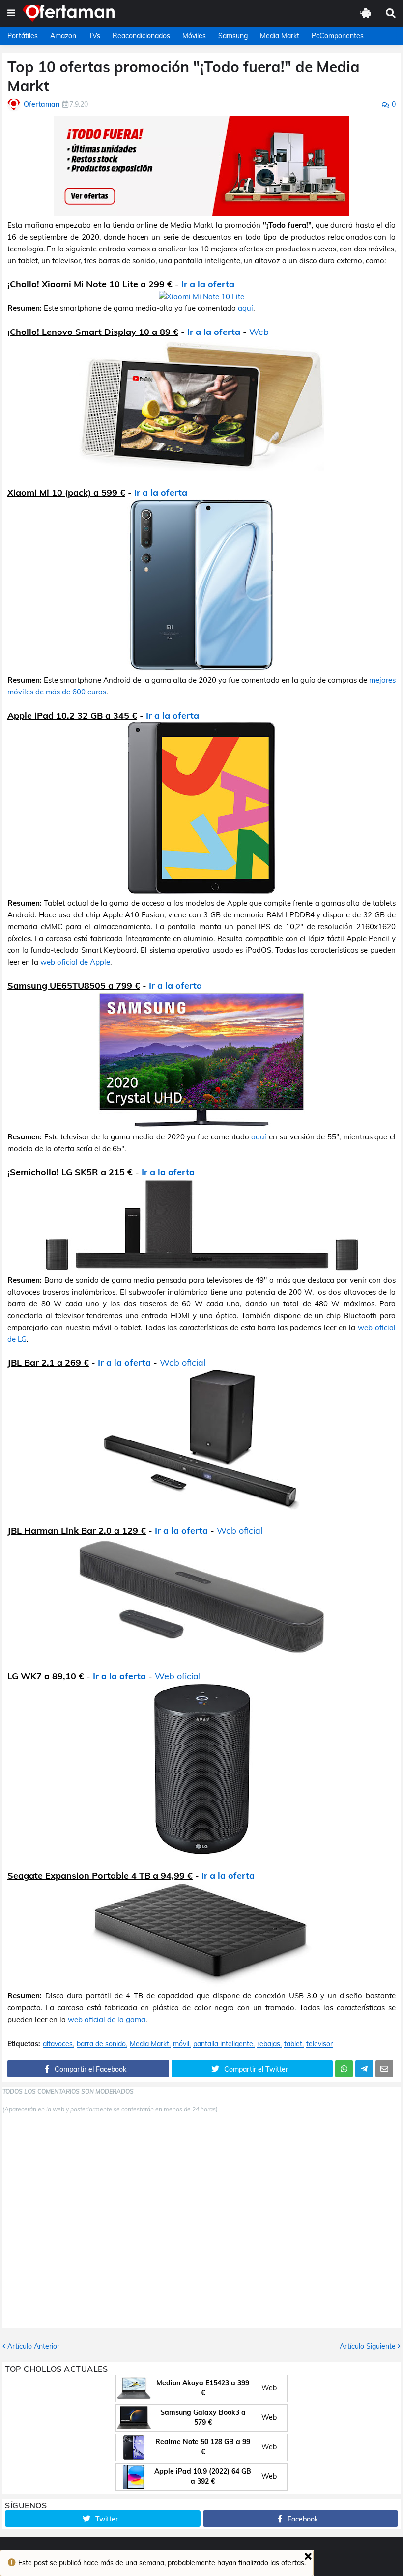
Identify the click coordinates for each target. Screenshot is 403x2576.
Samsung (233, 36)
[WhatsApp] (344, 2069)
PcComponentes (338, 36)
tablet (293, 2044)
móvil (181, 2044)
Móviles (194, 36)
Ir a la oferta (208, 284)
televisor (319, 2044)
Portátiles (23, 36)
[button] (11, 13)
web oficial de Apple (75, 962)
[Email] (384, 2069)
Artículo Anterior (33, 2346)
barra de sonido (101, 2044)
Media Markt (280, 36)
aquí (245, 308)
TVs (94, 36)
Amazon (63, 36)
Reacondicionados (141, 36)
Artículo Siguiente (368, 2346)
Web (259, 332)
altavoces (58, 2044)
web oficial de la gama (107, 2019)
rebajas (269, 2044)
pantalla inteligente (223, 2044)
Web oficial (183, 1363)
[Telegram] (364, 2069)
